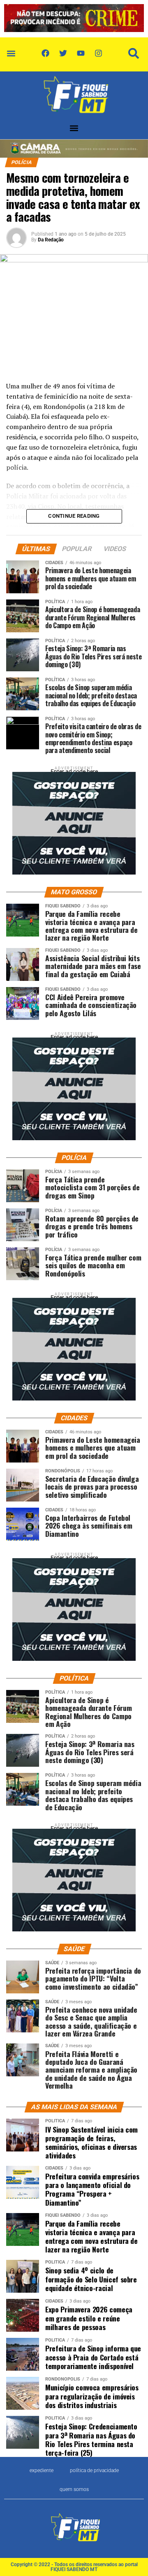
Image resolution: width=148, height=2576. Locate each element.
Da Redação (51, 240)
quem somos (74, 2489)
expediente (42, 2470)
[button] (11, 53)
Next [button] (134, 16)
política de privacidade (94, 2470)
